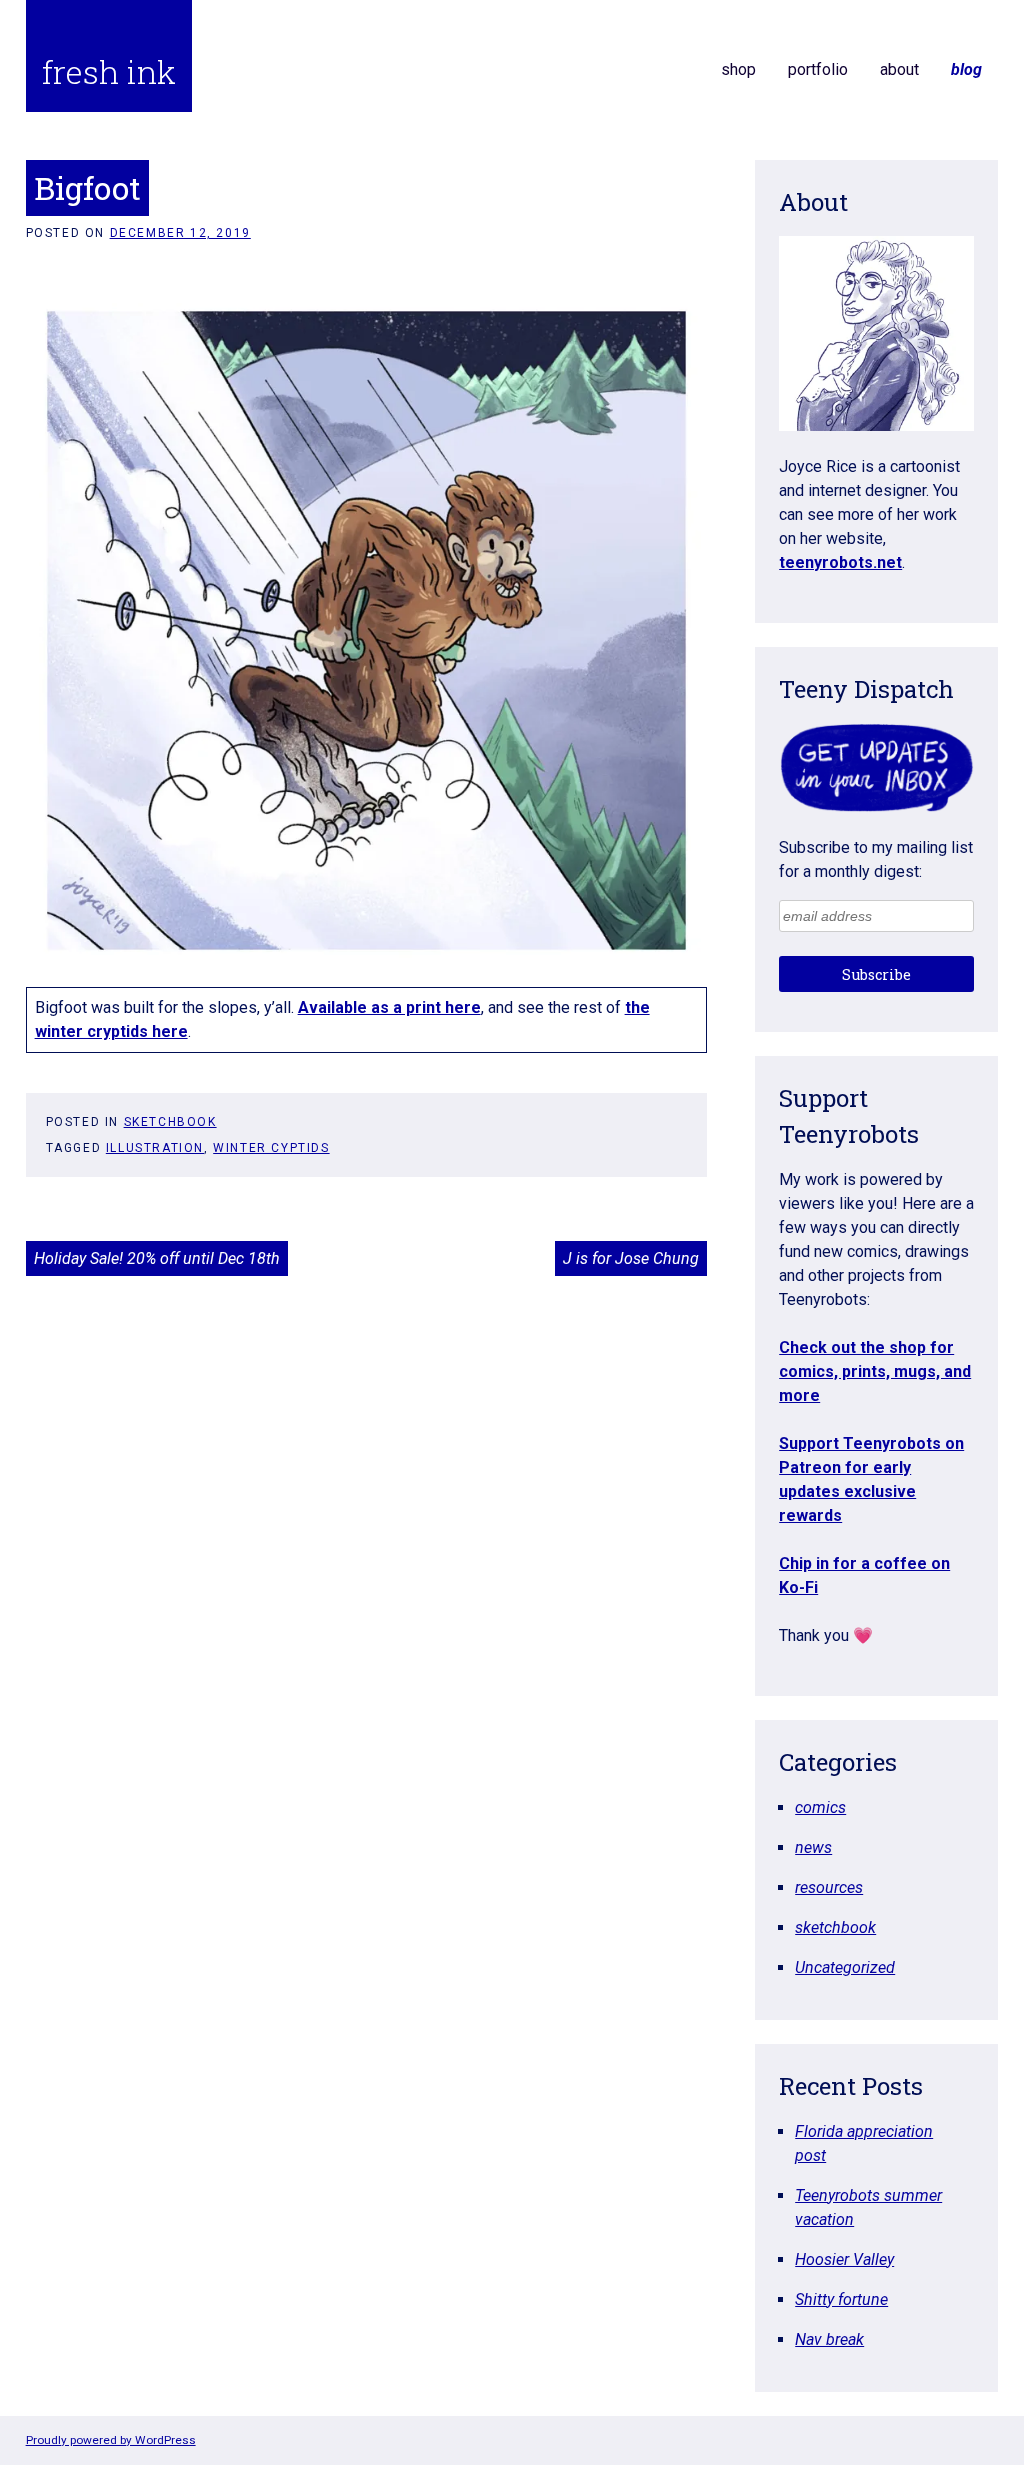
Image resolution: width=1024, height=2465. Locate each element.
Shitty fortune (841, 2299)
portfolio (818, 69)
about (899, 69)
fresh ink (109, 71)
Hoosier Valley (844, 2259)
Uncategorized (845, 1967)
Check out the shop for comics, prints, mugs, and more (875, 1371)
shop (738, 69)
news (813, 1847)
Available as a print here (389, 1007)
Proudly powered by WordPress (111, 2440)
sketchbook (170, 1122)
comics (820, 1807)
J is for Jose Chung (631, 1258)
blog (966, 69)
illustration (155, 1148)
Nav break (829, 2339)
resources (829, 1887)
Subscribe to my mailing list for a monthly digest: (876, 859)
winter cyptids (271, 1148)
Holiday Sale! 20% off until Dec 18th (157, 1258)
